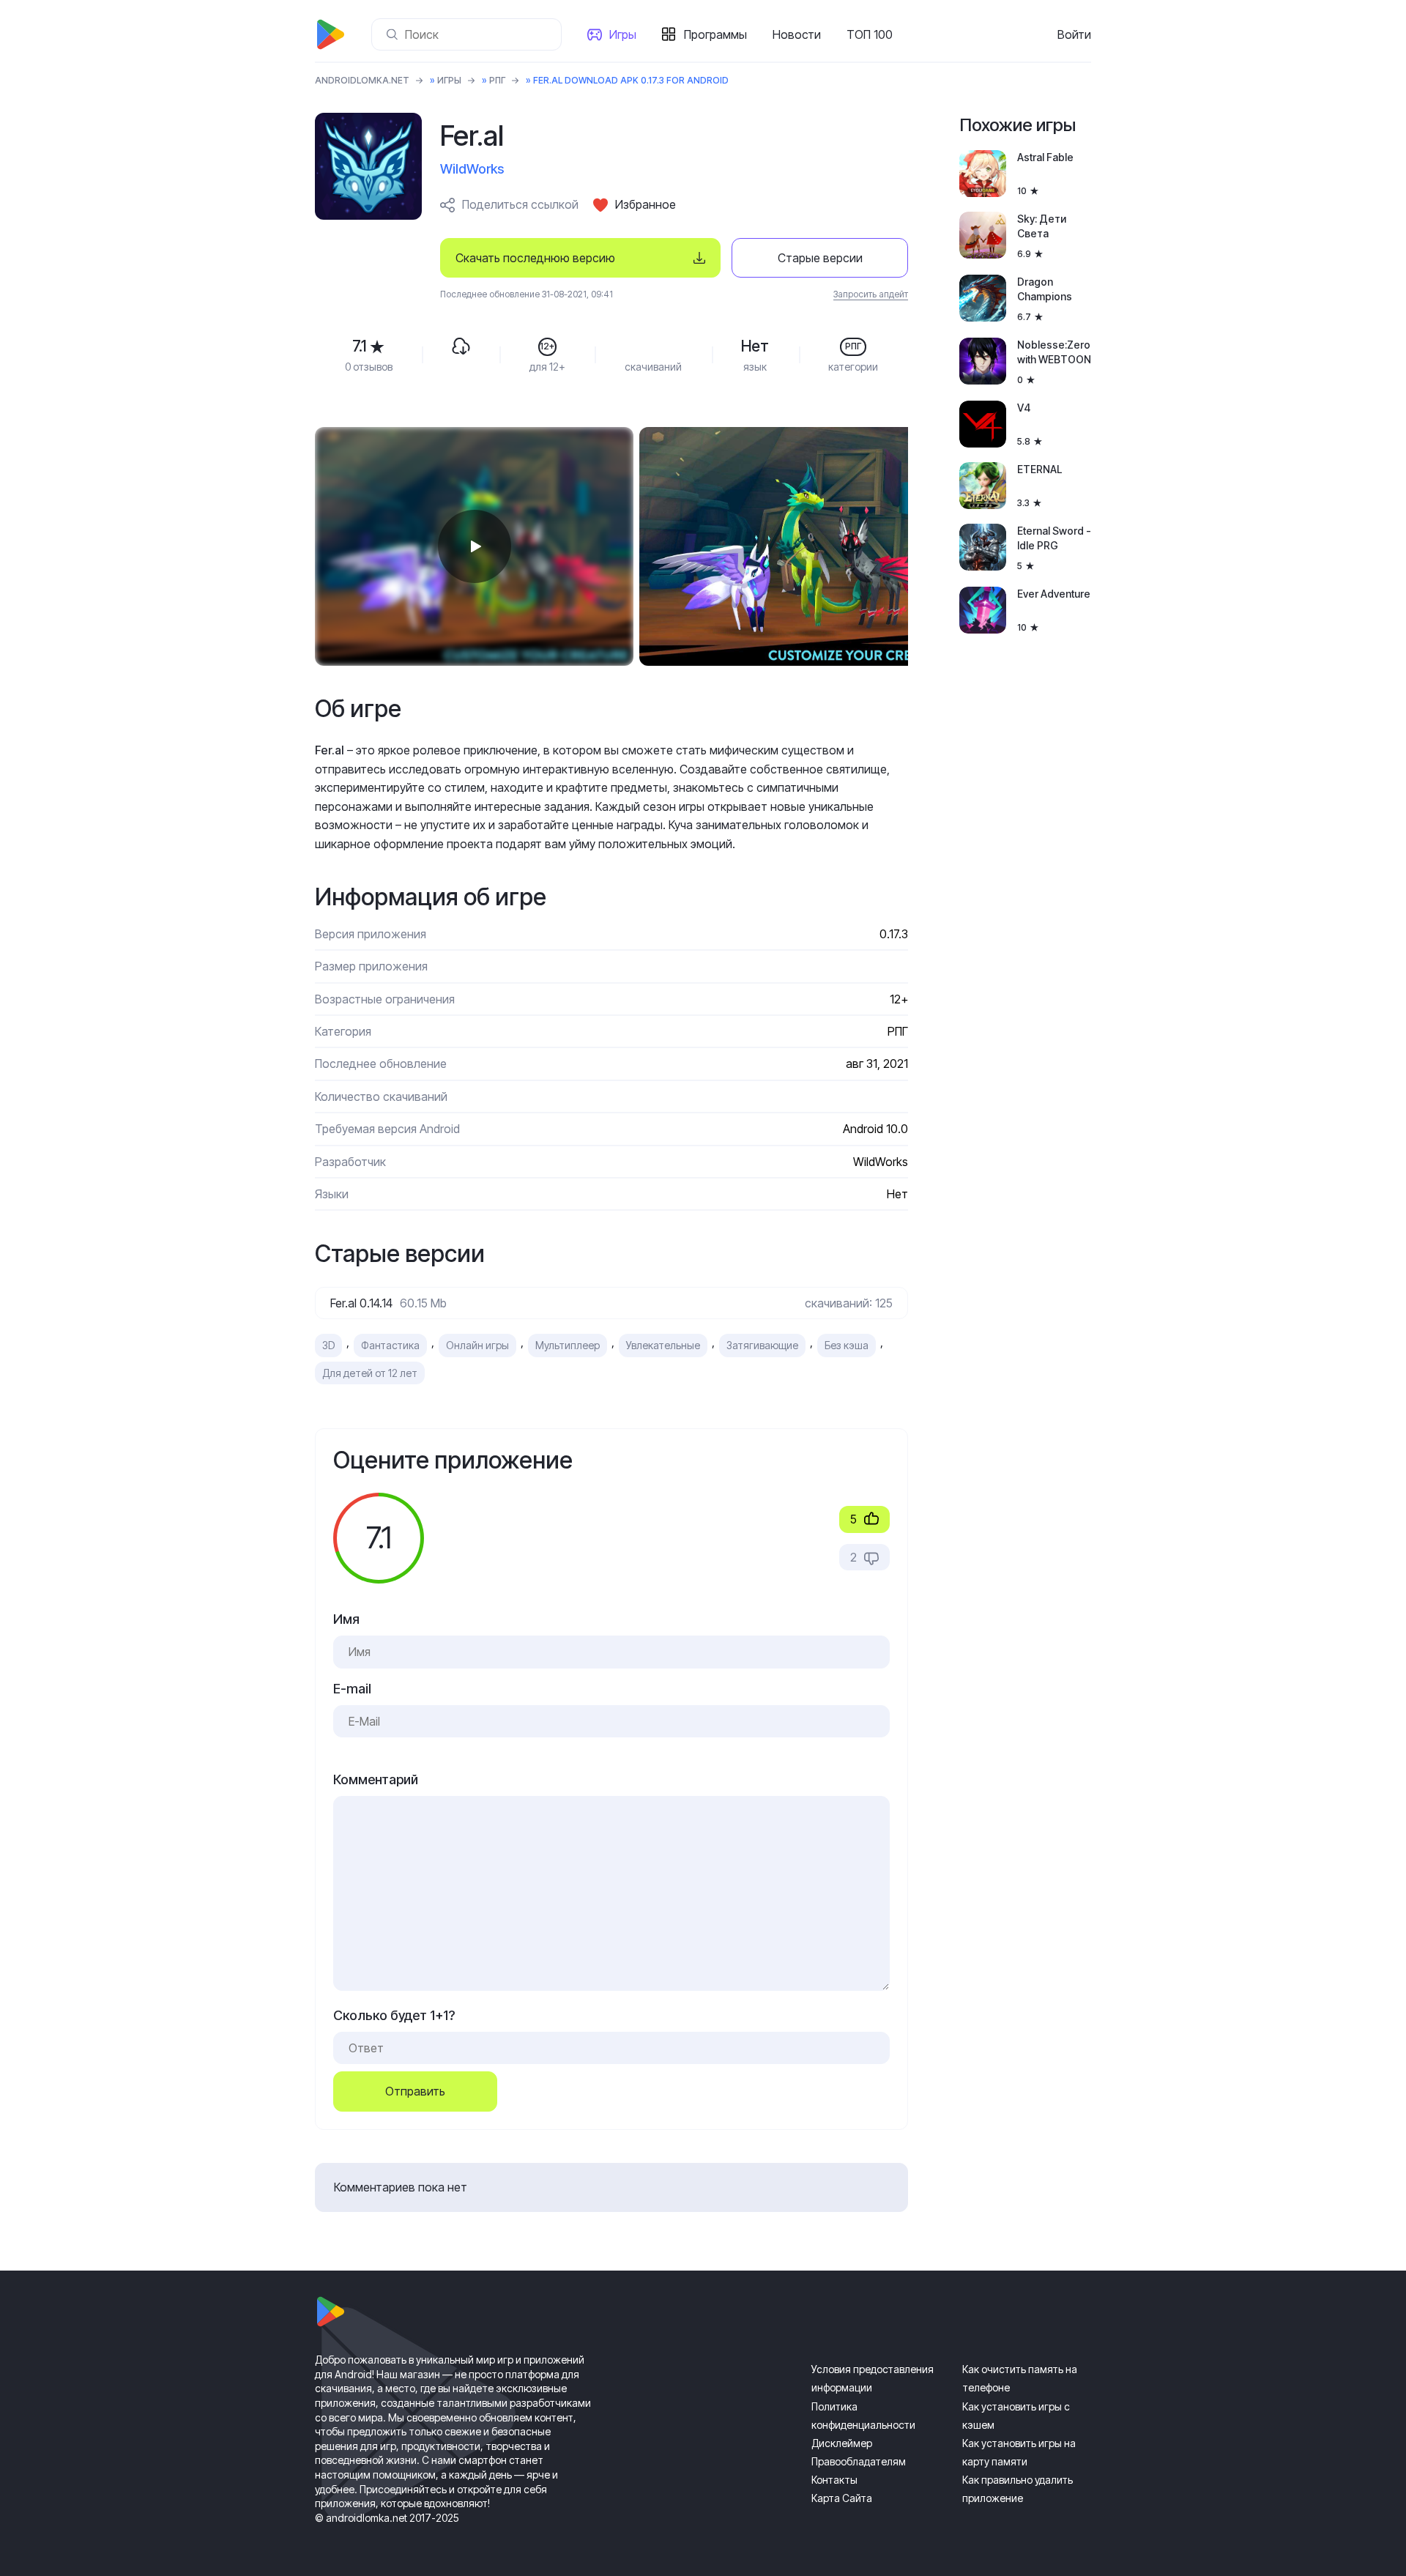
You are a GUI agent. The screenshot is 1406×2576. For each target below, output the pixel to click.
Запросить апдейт (871, 294)
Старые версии (820, 258)
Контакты (834, 2480)
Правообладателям (859, 2461)
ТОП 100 (870, 34)
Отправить (415, 2091)
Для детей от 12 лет (370, 1373)
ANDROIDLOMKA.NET (362, 80)
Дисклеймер (842, 2443)
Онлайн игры (477, 1345)
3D (328, 1345)
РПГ (497, 80)
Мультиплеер (568, 1345)
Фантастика (390, 1345)
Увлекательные (663, 1345)
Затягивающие (762, 1345)
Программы (715, 34)
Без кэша (847, 1345)
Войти (1074, 34)
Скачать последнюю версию (535, 258)
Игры (623, 34)
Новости (797, 34)
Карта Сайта (842, 2498)
